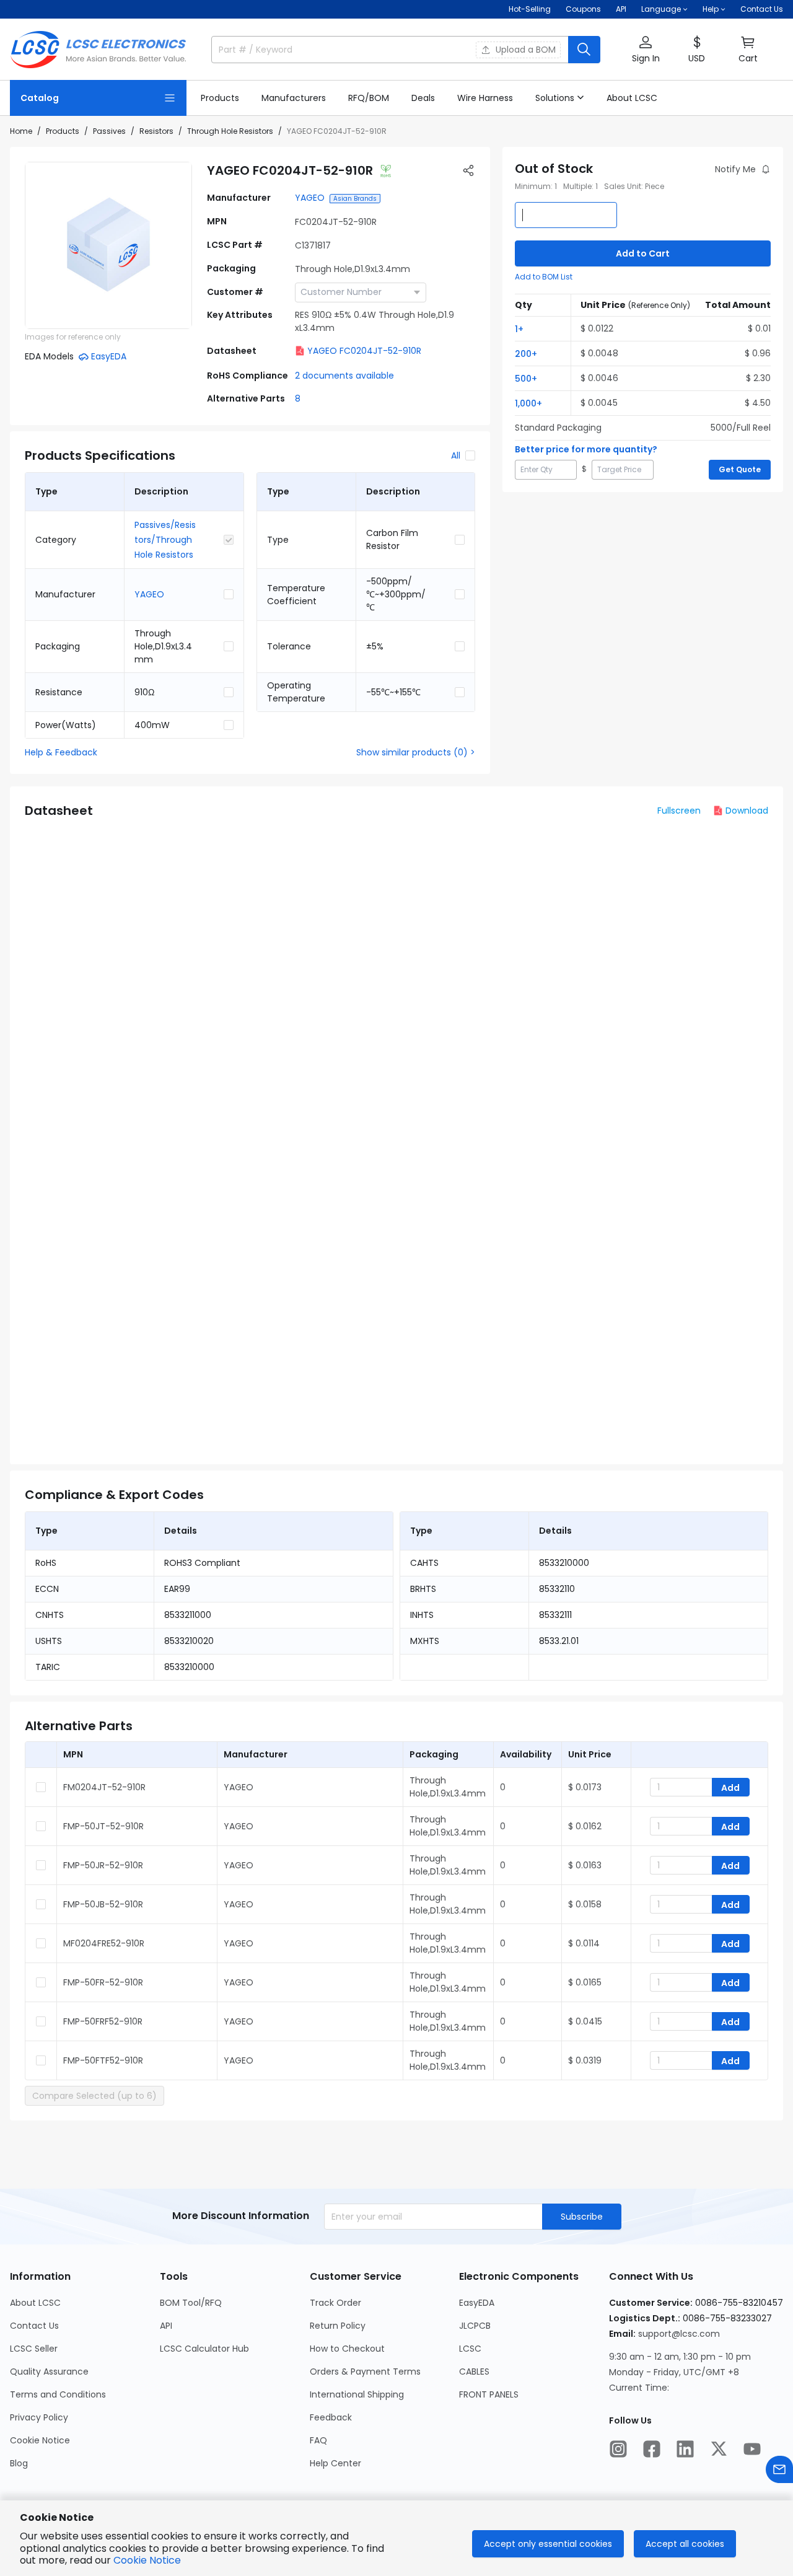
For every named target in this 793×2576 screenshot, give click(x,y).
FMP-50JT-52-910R (103, 1826)
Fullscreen (679, 811)
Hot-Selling (530, 9)
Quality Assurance (49, 2372)
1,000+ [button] (528, 403)
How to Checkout (347, 2349)
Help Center (335, 2463)
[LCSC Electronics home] (98, 50)
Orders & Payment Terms (365, 2372)
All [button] (456, 455)
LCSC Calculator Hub (204, 2349)
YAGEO (310, 198)
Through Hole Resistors (230, 131)
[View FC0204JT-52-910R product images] (108, 245)
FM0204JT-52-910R (104, 1787)
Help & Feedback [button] (61, 752)
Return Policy (338, 2326)
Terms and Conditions (58, 2394)
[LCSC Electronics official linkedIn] (685, 2449)
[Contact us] (779, 2469)
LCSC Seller (34, 2349)
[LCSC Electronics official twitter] (719, 2449)
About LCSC (35, 2303)
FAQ (318, 2440)
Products (63, 131)
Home (21, 131)
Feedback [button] (331, 2417)
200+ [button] (526, 354)
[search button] (584, 50)
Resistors (156, 131)
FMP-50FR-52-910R (103, 1982)
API (621, 9)
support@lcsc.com (679, 2334)
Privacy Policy (39, 2417)
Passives (109, 131)
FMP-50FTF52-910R (103, 2060)
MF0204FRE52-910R (104, 1943)
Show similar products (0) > (416, 752)
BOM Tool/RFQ (191, 2303)
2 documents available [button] (344, 376)
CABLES (474, 2372)
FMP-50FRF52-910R (103, 2021)
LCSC (470, 2349)
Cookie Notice (40, 2440)
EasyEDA (477, 2303)
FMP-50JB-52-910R (103, 1904)
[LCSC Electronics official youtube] (752, 2449)
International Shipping (357, 2394)
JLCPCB (475, 2326)
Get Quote (740, 469)
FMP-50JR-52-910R (103, 1865)
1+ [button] (519, 329)
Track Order (335, 2303)
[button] (646, 50)
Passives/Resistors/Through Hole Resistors (165, 540)
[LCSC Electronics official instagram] (618, 2449)
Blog (19, 2463)
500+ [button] (526, 379)
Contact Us (762, 9)
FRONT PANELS (489, 2394)
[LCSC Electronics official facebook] (652, 2449)
